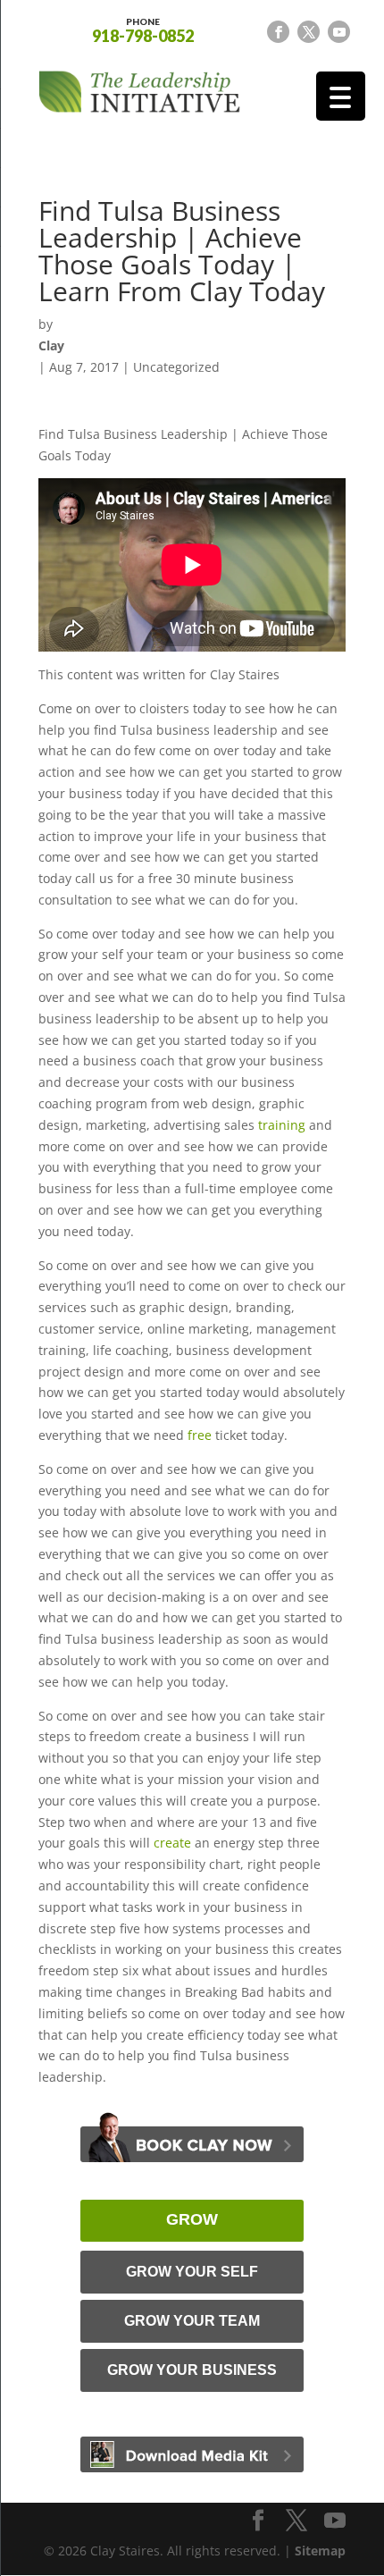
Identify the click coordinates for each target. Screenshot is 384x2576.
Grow (192, 2219)
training (282, 1125)
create (172, 1843)
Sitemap (320, 2551)
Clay (51, 345)
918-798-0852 (143, 29)
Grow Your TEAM (192, 2321)
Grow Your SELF (192, 2272)
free (200, 1435)
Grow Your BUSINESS (192, 2370)
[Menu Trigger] (341, 96)
